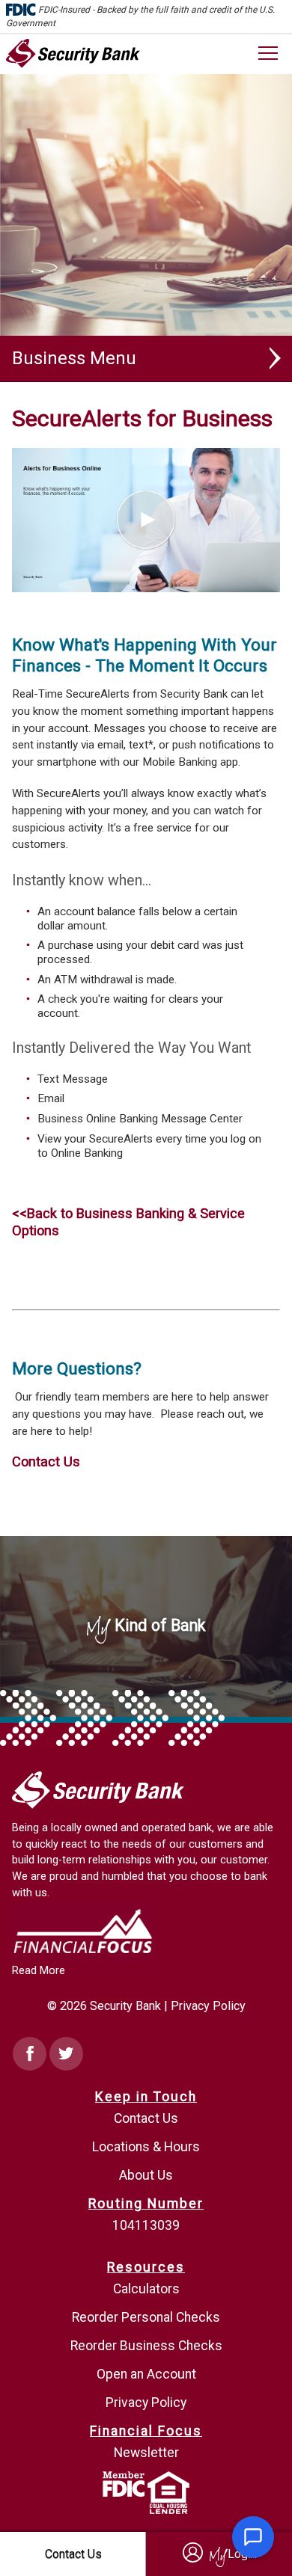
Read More (39, 1971)
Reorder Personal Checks (146, 2317)
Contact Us (46, 1461)
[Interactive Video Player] (146, 456)
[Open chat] (253, 2537)
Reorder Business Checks (146, 2346)
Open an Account (146, 2374)
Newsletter (146, 2453)
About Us (146, 2175)
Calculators (146, 2289)
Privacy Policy (208, 2006)
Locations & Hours (146, 2147)
